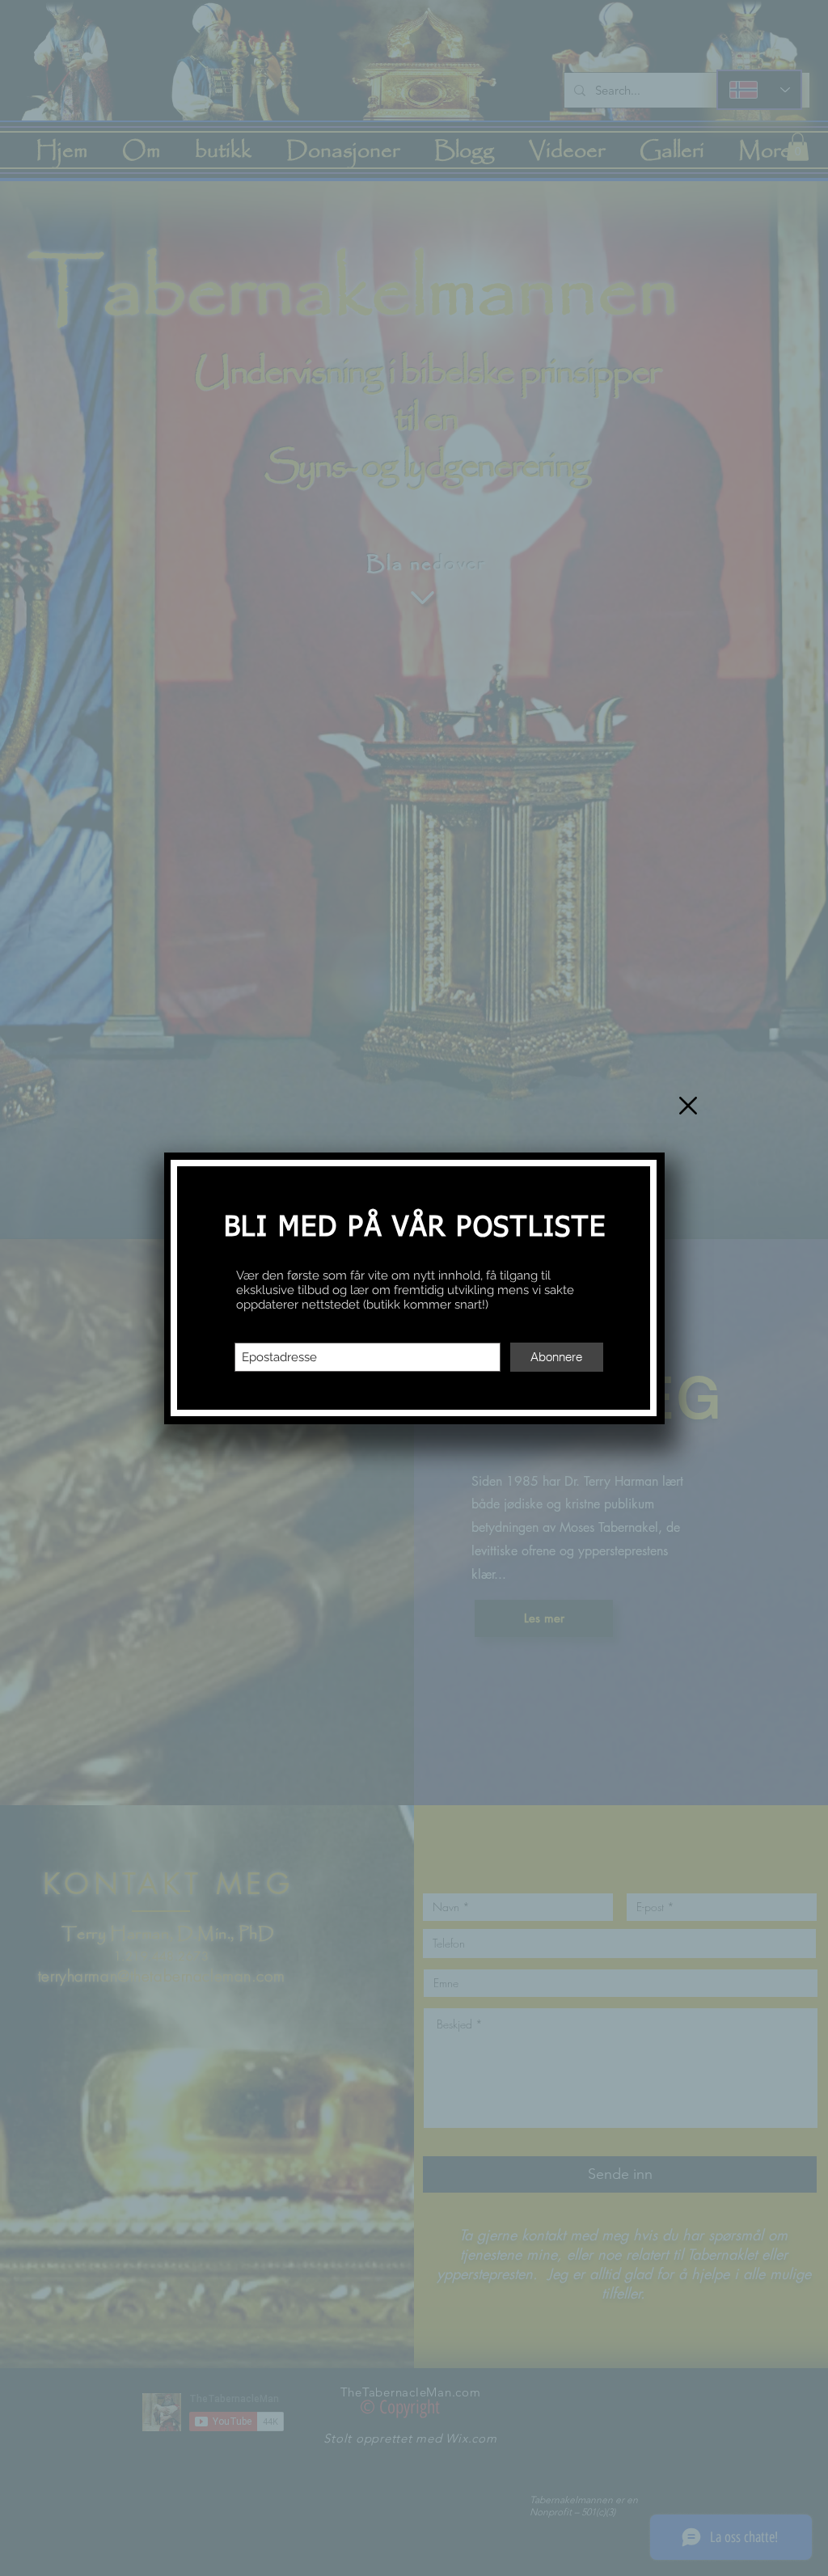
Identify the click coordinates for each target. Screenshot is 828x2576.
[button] (688, 1106)
